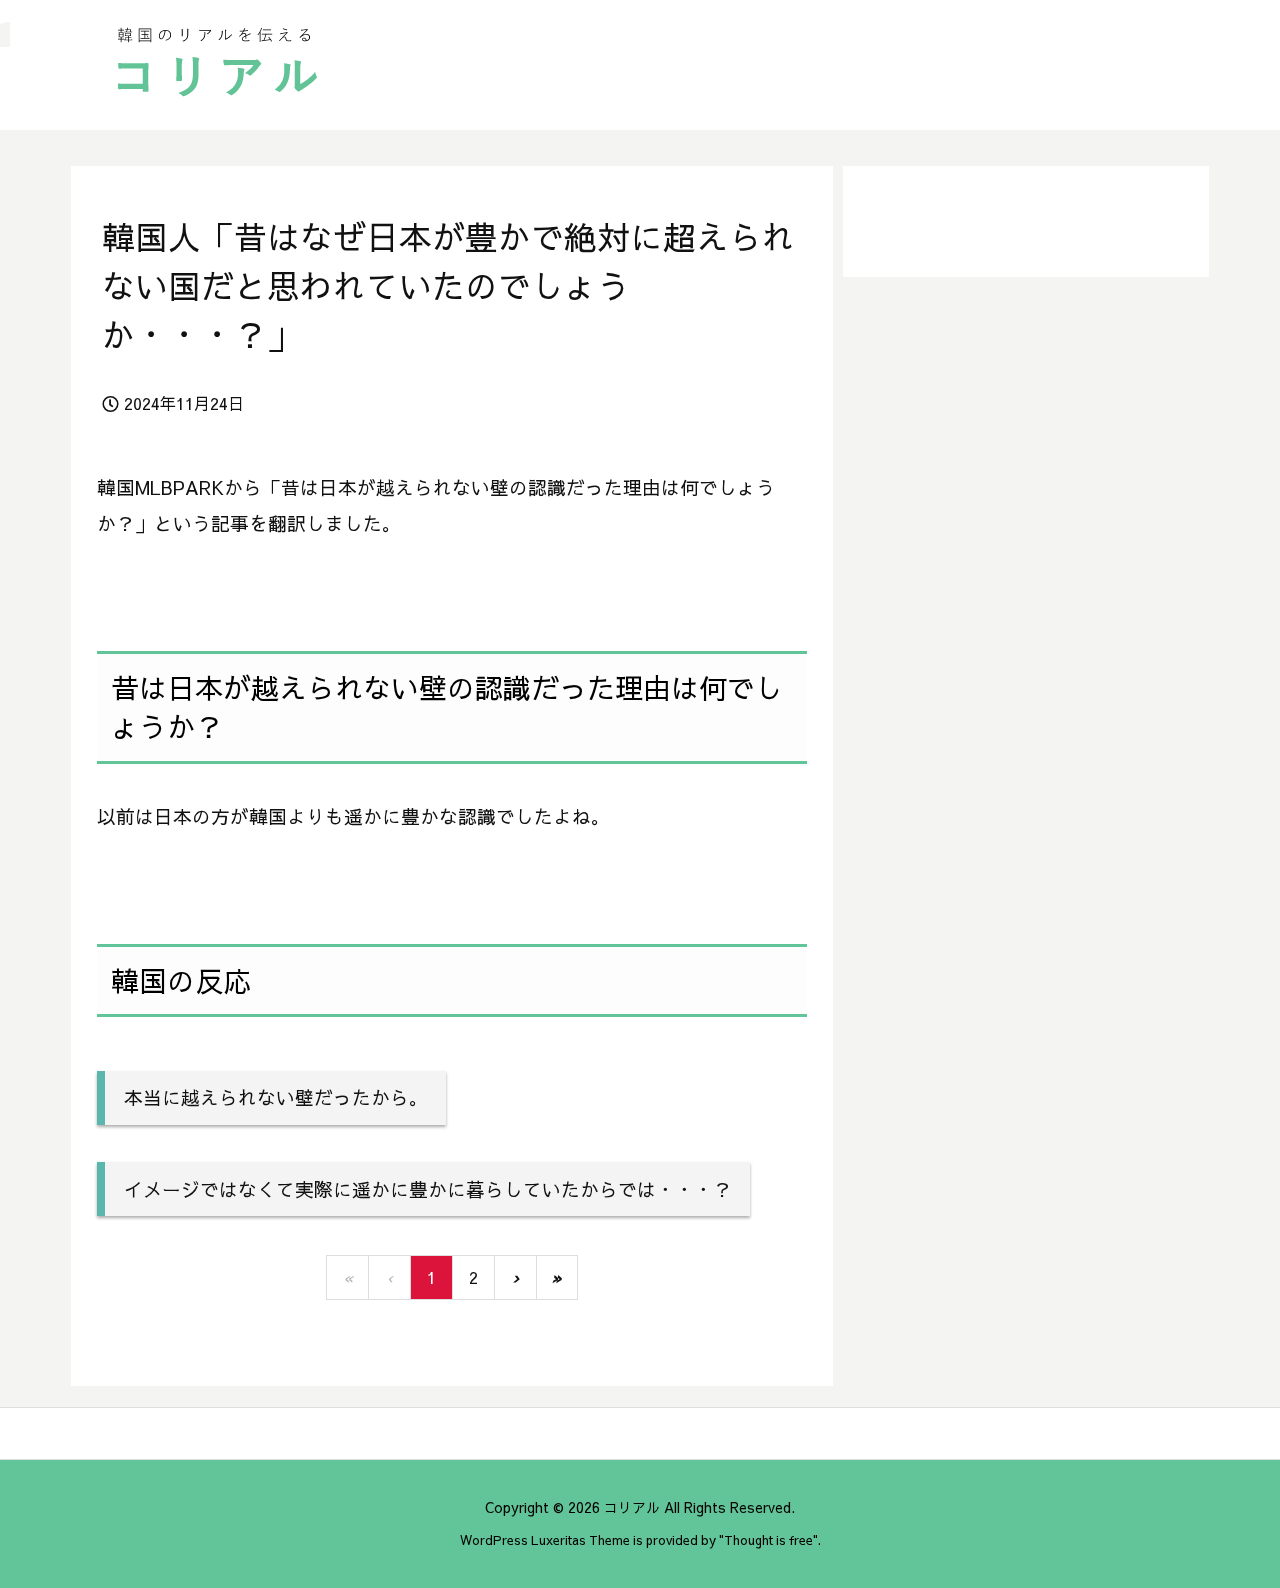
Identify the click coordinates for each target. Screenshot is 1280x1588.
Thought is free (768, 1539)
